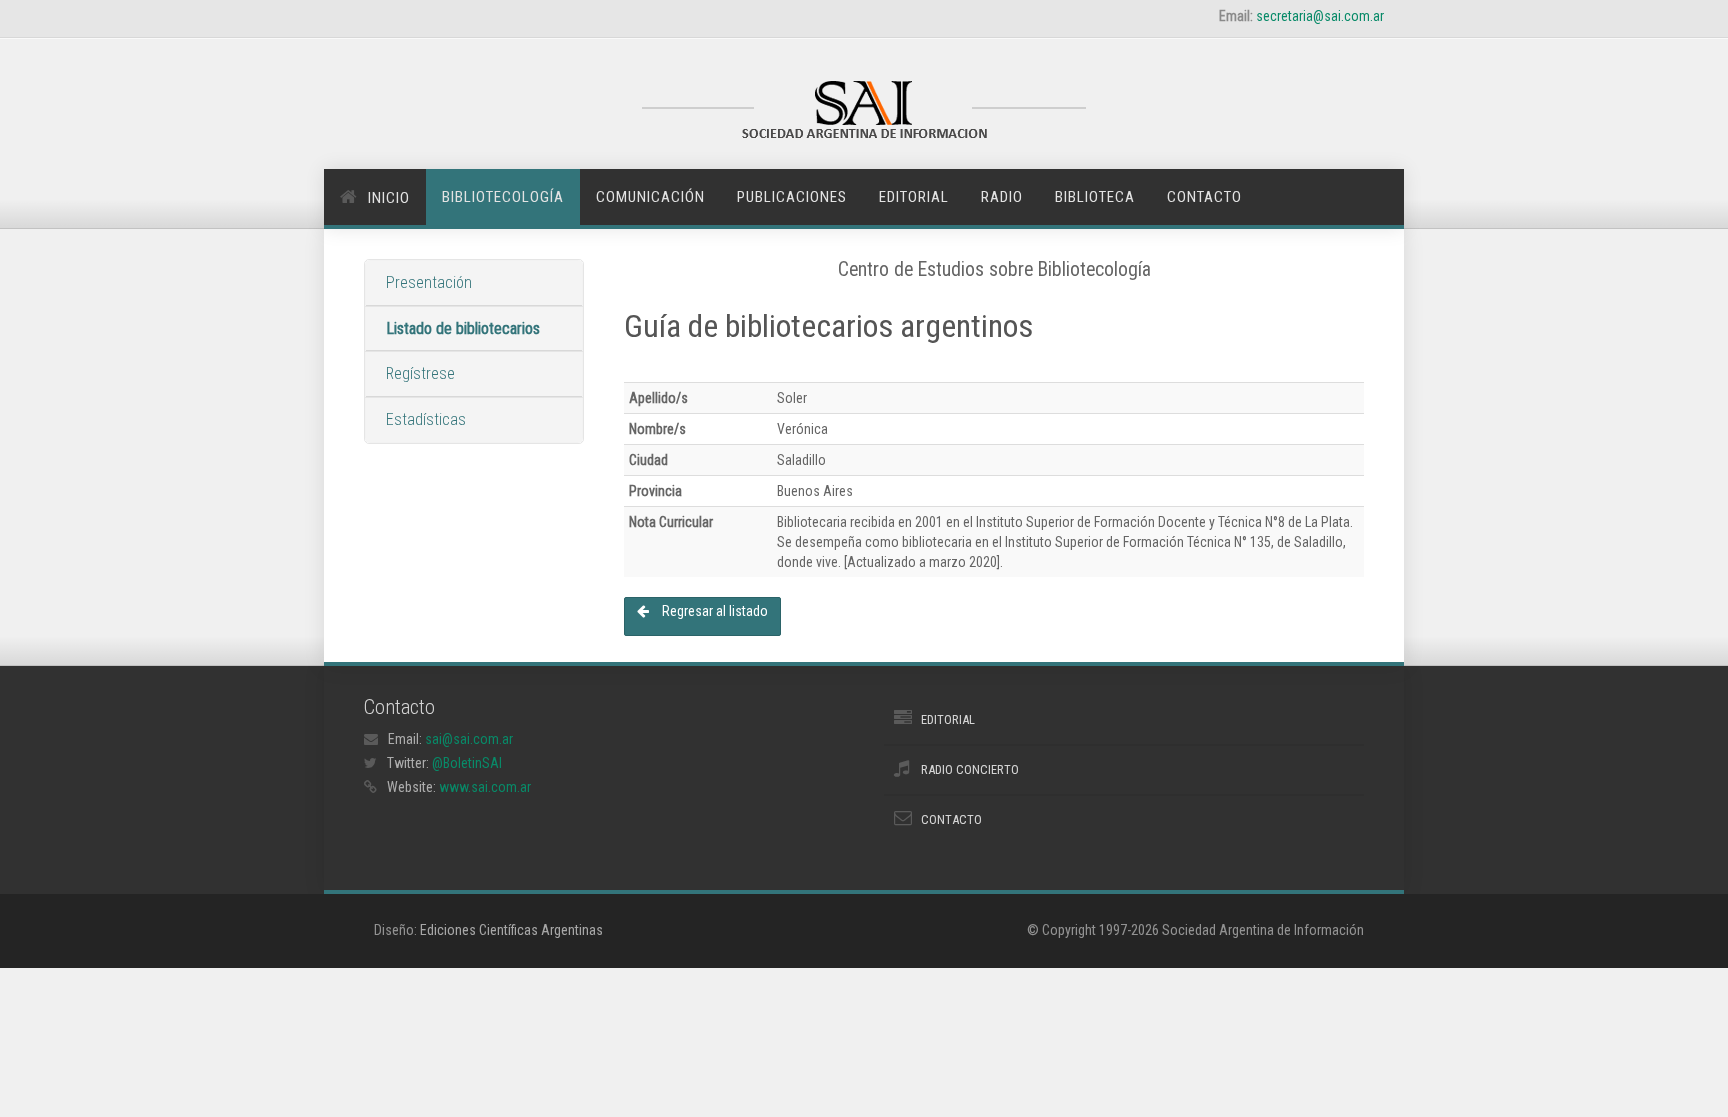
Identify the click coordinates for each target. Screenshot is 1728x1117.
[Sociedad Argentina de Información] (864, 112)
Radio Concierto (970, 769)
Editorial (914, 197)
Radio (1002, 197)
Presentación (429, 282)
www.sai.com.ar (485, 787)
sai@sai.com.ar (469, 739)
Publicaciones (792, 197)
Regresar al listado (713, 611)
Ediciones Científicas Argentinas (511, 930)
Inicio (389, 198)
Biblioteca (1095, 197)
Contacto (1204, 197)
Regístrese (420, 373)
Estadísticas (426, 419)
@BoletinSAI (467, 763)
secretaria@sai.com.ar (1320, 16)
